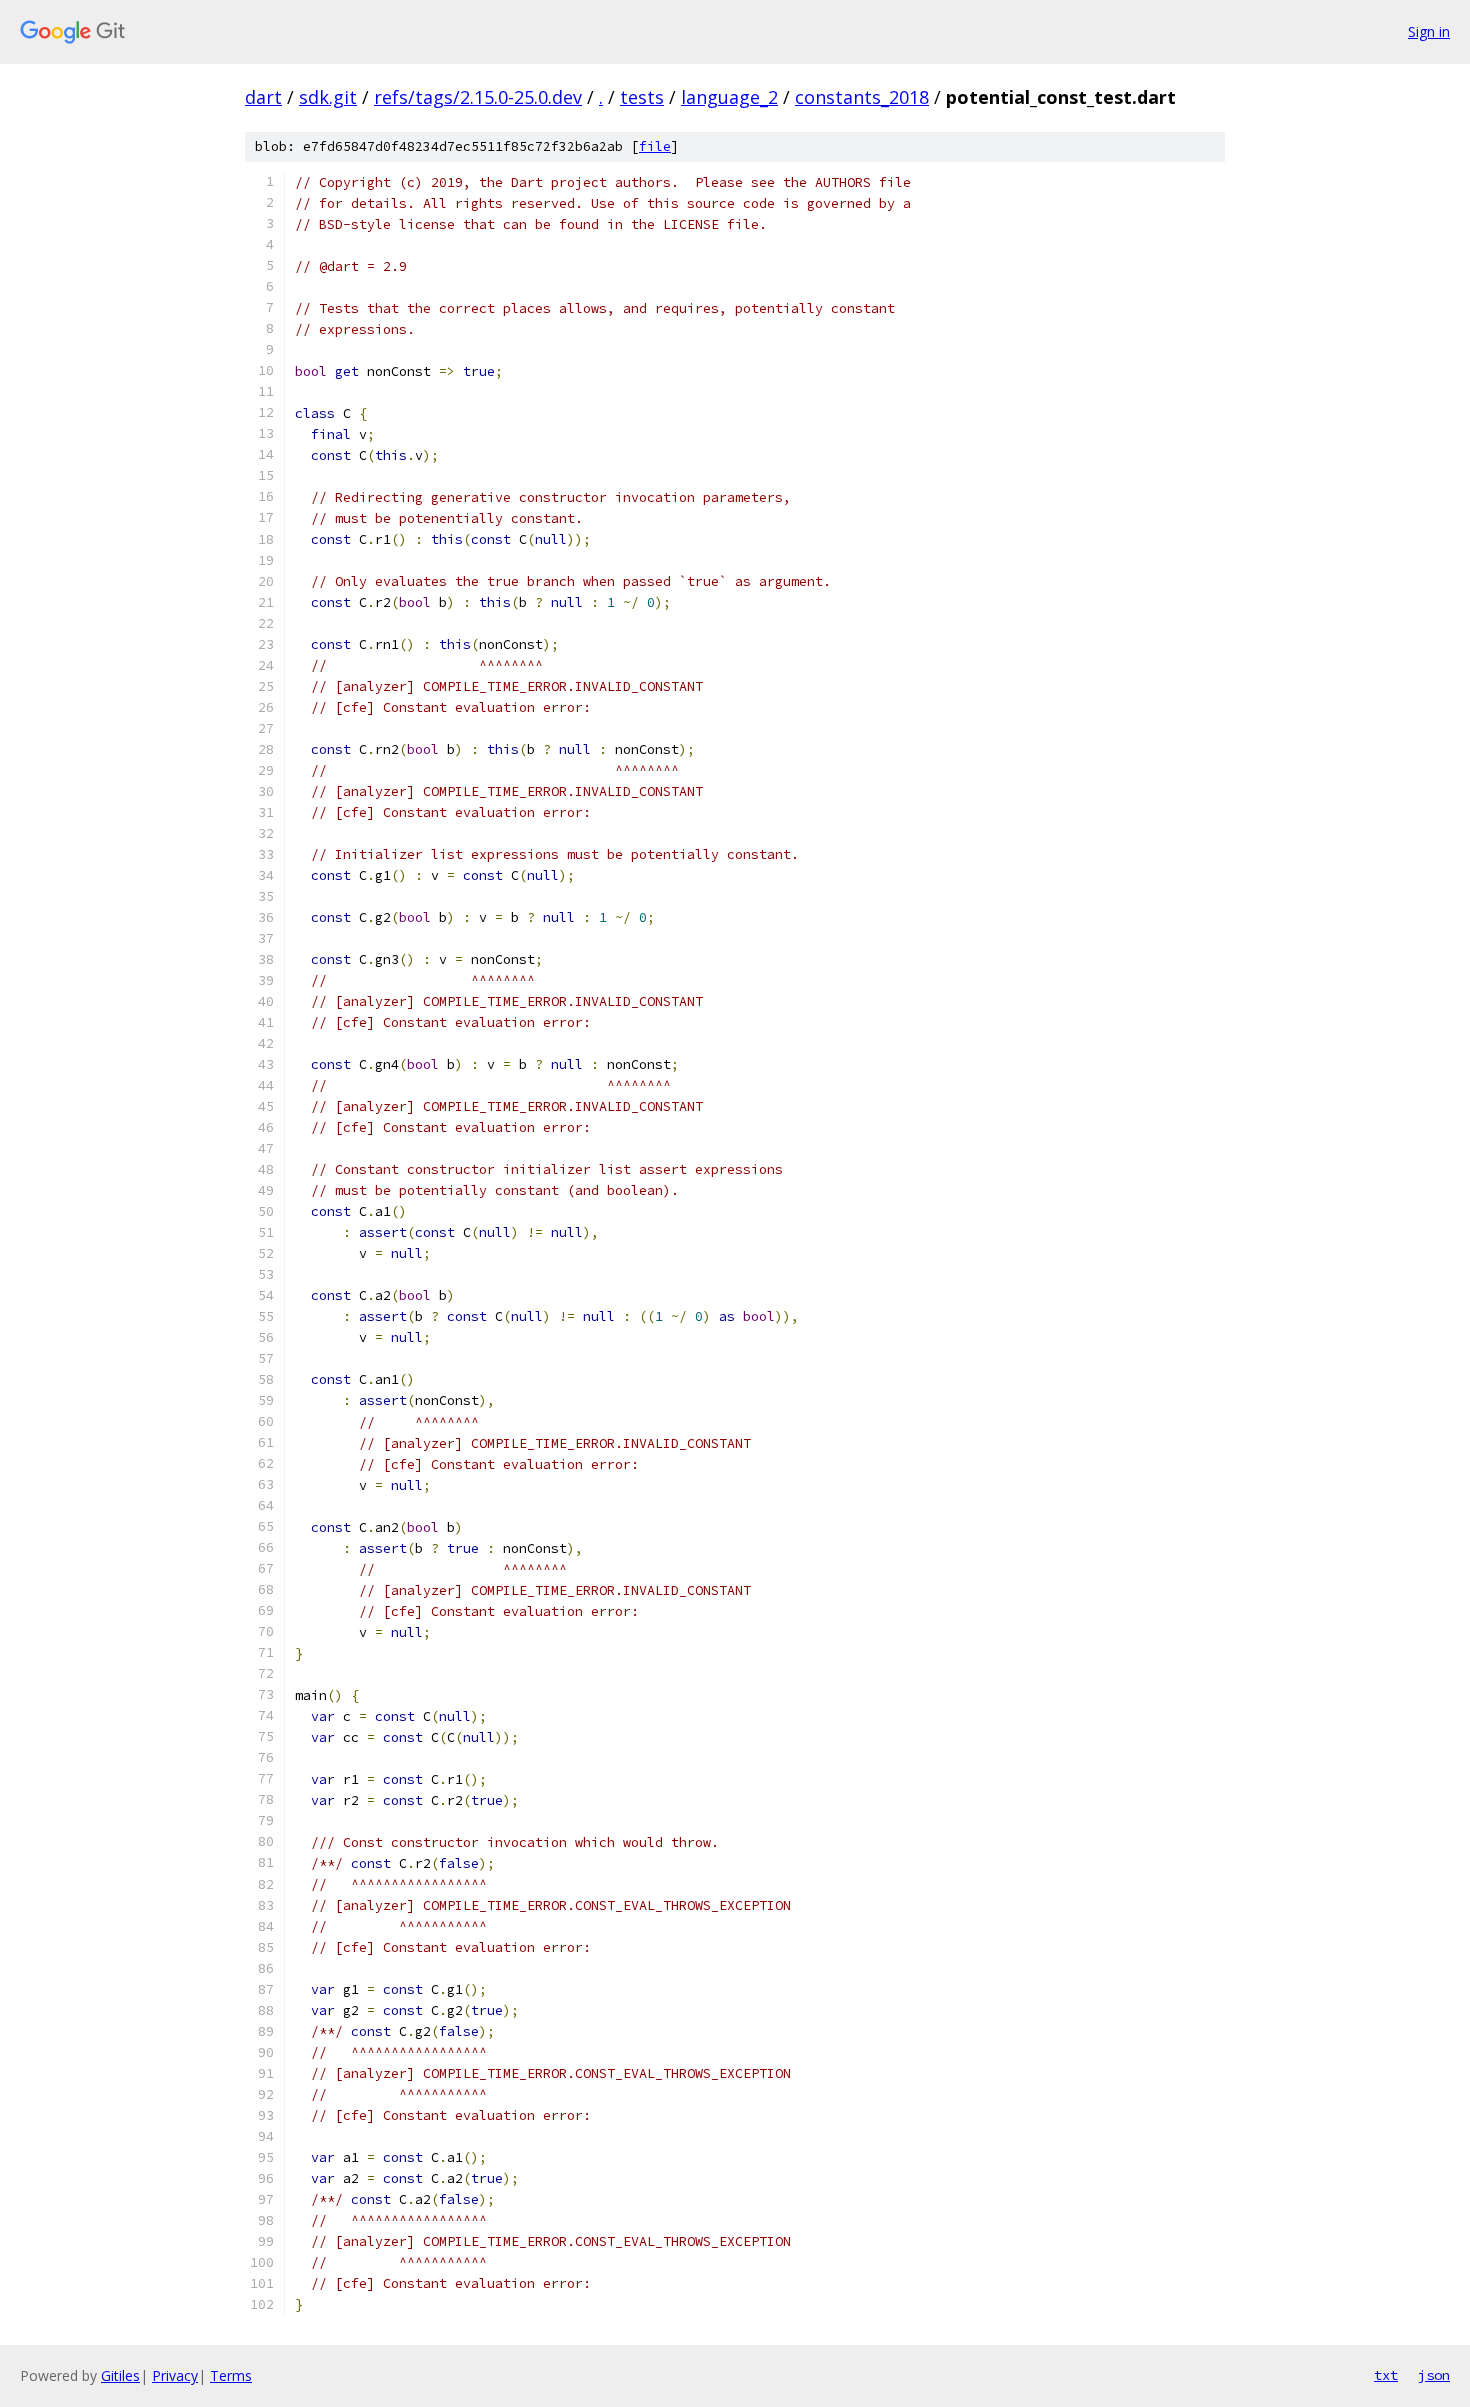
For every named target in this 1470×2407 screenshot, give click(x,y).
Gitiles (120, 2375)
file (655, 146)
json (1434, 2375)
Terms (231, 2375)
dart (263, 97)
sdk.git (328, 97)
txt (1386, 2375)
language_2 (729, 97)
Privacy (175, 2375)
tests (642, 97)
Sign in (1429, 31)
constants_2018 (862, 97)
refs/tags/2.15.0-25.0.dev (478, 97)
